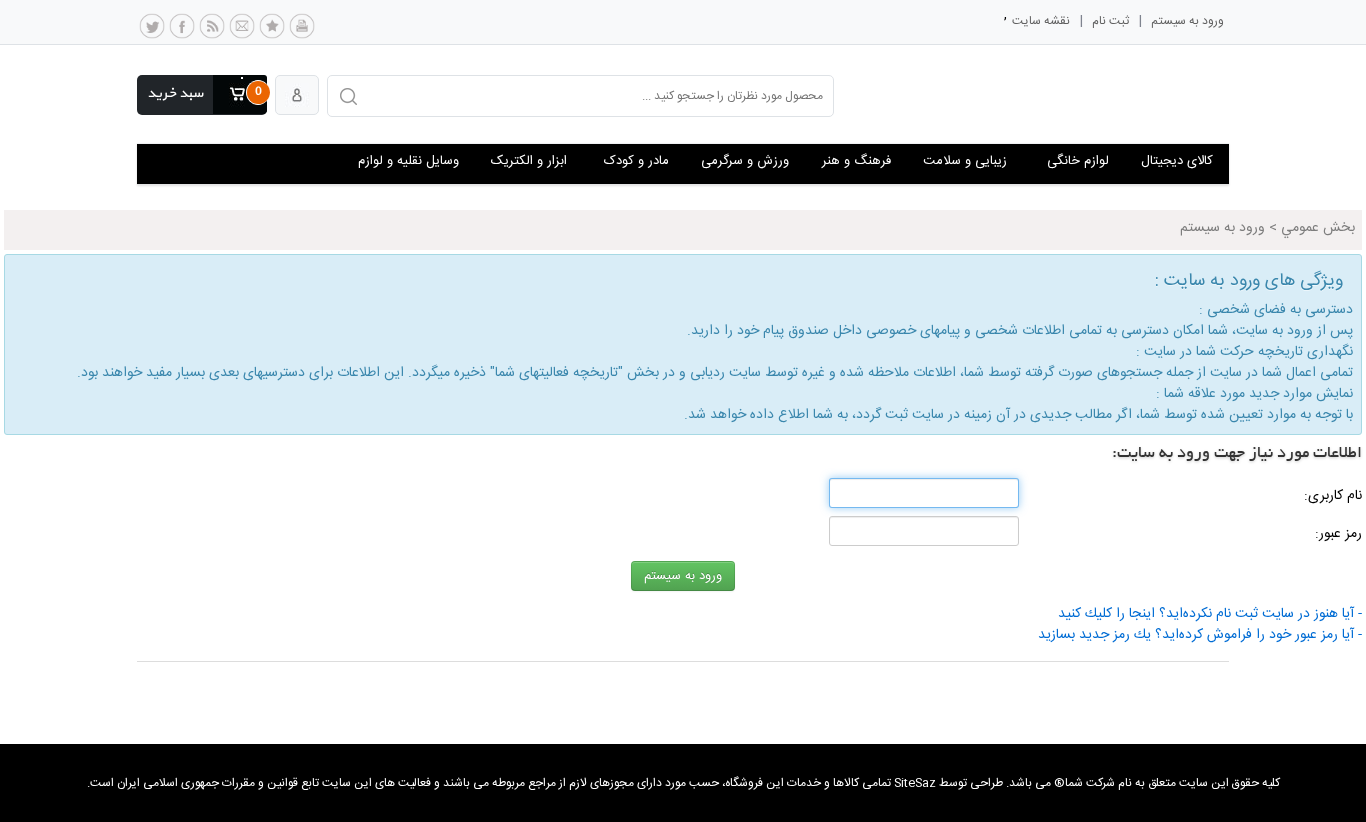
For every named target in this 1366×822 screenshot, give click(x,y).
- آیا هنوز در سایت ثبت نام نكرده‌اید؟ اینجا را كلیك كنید (1210, 614)
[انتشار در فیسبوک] (182, 31)
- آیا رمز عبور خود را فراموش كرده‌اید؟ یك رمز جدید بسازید (1200, 635)
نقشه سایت (1041, 21)
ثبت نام (1110, 21)
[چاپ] (302, 31)
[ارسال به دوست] (242, 31)
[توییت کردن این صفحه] (152, 31)
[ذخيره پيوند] (272, 31)
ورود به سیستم (1187, 21)
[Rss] (212, 31)
